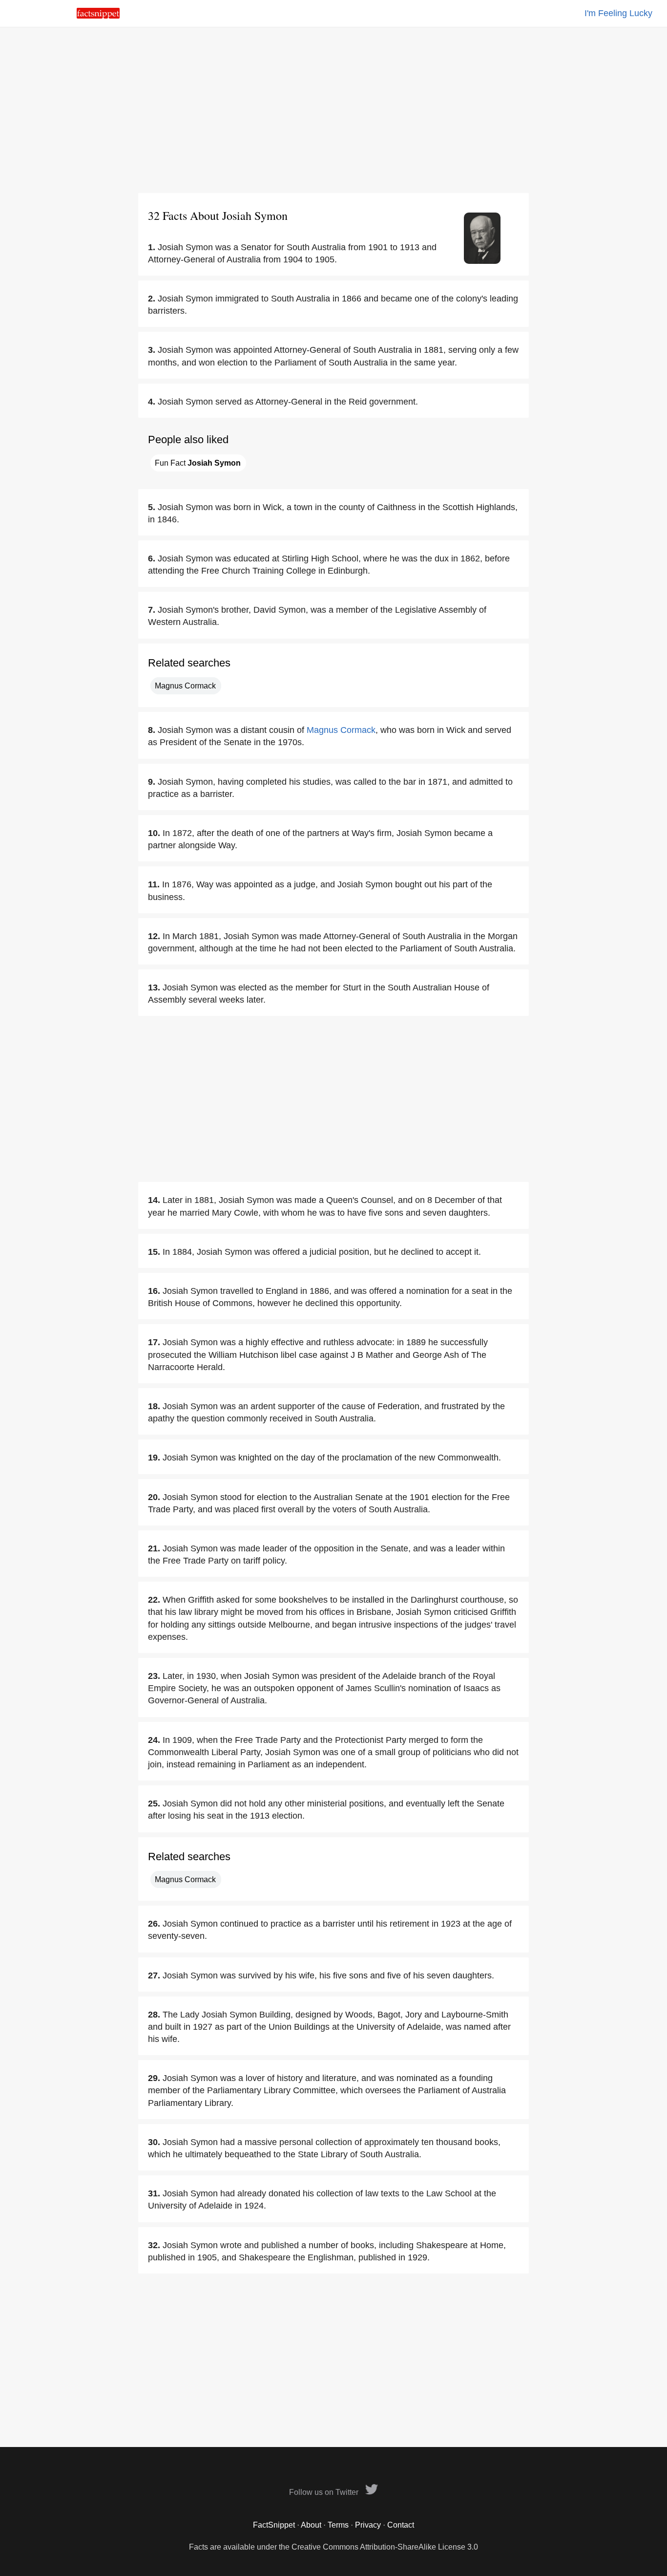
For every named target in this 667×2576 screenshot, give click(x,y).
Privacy (368, 2525)
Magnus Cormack (185, 686)
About (311, 2525)
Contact (401, 2525)
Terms (338, 2525)
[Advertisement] (333, 110)
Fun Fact (198, 463)
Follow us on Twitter (325, 2492)
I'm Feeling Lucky (618, 13)
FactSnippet (274, 2525)
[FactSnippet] (98, 16)
